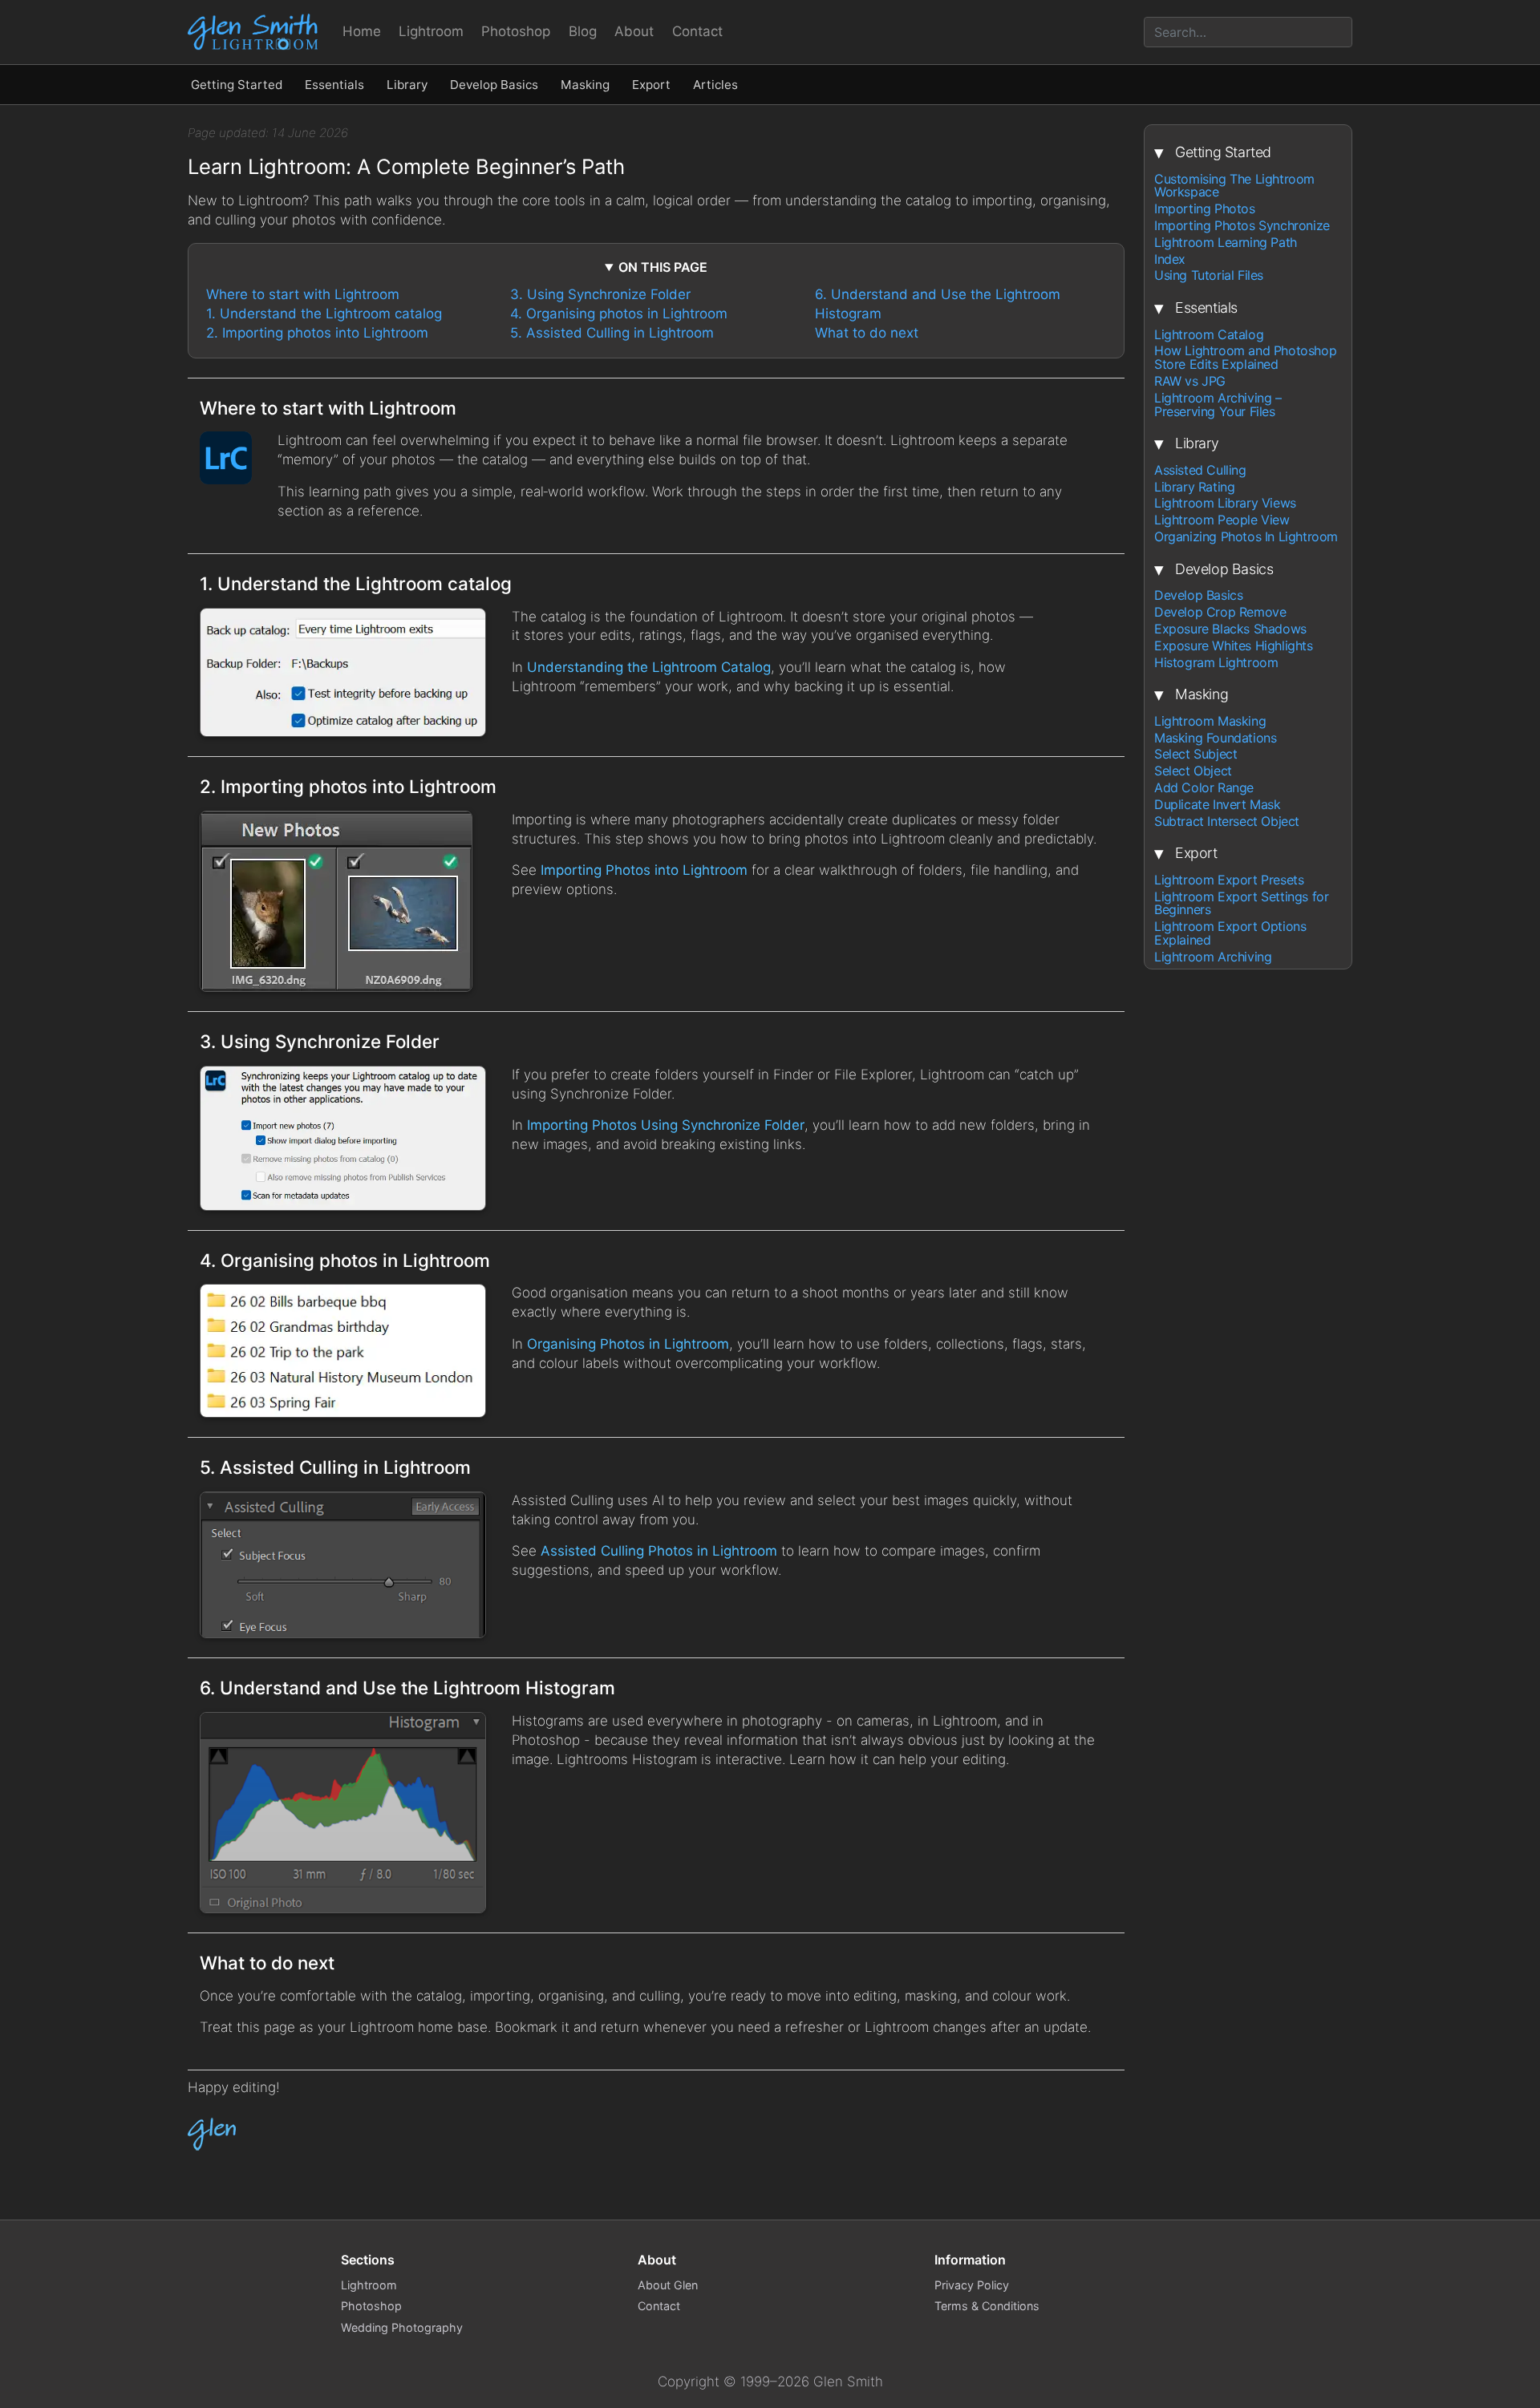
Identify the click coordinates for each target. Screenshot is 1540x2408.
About (634, 31)
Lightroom (431, 31)
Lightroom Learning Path (1226, 243)
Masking (585, 85)
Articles (715, 85)
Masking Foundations (1215, 738)
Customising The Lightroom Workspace (1234, 186)
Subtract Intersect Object (1227, 822)
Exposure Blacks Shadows (1230, 629)
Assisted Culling (1200, 470)
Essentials (334, 85)
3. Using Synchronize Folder (600, 294)
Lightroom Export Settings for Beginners (1241, 904)
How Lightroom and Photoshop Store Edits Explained (1245, 358)
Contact (697, 31)
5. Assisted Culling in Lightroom (612, 333)
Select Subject (1196, 754)
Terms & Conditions (987, 2306)
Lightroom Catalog (1209, 335)
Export (651, 85)
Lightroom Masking (1210, 721)
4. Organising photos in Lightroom (619, 314)
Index (1170, 259)
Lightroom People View (1222, 520)
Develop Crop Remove (1220, 612)
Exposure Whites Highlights (1234, 646)
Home (362, 31)
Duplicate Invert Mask (1218, 805)
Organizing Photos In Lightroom (1246, 537)
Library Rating (1194, 487)
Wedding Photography (402, 2327)
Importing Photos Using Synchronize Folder (666, 1125)
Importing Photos (1205, 209)
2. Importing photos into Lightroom (317, 333)
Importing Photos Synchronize (1242, 226)
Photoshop (516, 31)
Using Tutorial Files (1209, 275)
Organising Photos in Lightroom (628, 1344)
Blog (583, 31)
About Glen (668, 2285)
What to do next (867, 333)
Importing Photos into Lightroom (644, 870)
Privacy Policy (972, 2285)
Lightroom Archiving (1213, 957)
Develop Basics (494, 85)
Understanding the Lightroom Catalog (649, 667)
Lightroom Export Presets (1229, 880)
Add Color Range (1204, 788)
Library (407, 85)
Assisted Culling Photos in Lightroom (659, 1551)
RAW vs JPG (1190, 381)
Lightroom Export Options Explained (1230, 933)
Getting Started (237, 85)
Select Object (1193, 771)
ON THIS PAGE (663, 267)
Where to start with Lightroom (303, 294)
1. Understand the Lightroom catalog (324, 314)
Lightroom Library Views (1225, 504)
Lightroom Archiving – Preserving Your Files (1218, 405)
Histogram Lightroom (1216, 663)
